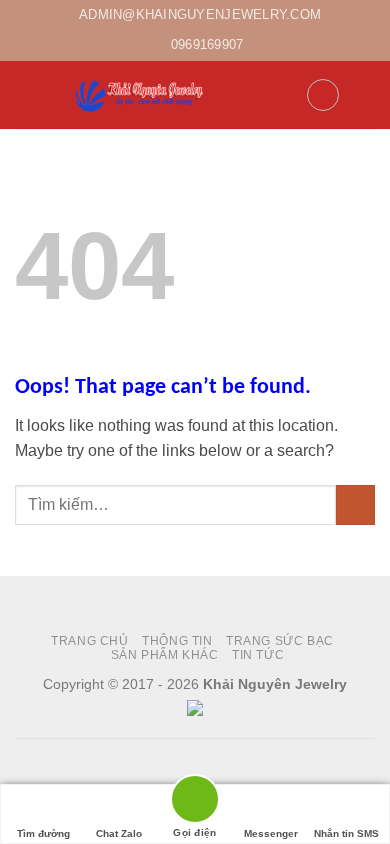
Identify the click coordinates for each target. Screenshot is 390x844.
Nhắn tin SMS (346, 833)
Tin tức (258, 655)
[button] (27, 94)
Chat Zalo (119, 833)
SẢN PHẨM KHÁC (165, 655)
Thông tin (177, 641)
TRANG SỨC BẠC (280, 641)
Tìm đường (43, 833)
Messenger (271, 833)
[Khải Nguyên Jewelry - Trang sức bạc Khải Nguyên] (140, 94)
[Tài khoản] (282, 95)
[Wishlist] (323, 95)
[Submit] (355, 504)
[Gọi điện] (195, 802)
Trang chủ (90, 641)
